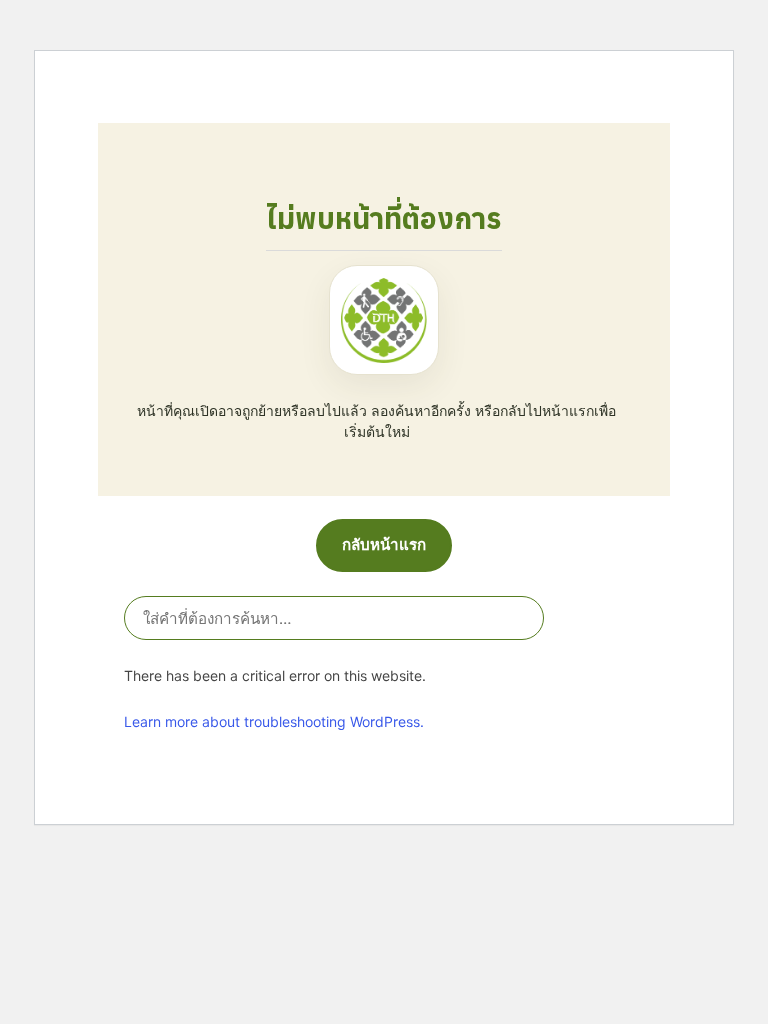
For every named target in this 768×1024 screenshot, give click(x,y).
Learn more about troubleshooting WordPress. (274, 721)
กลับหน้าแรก (384, 544)
